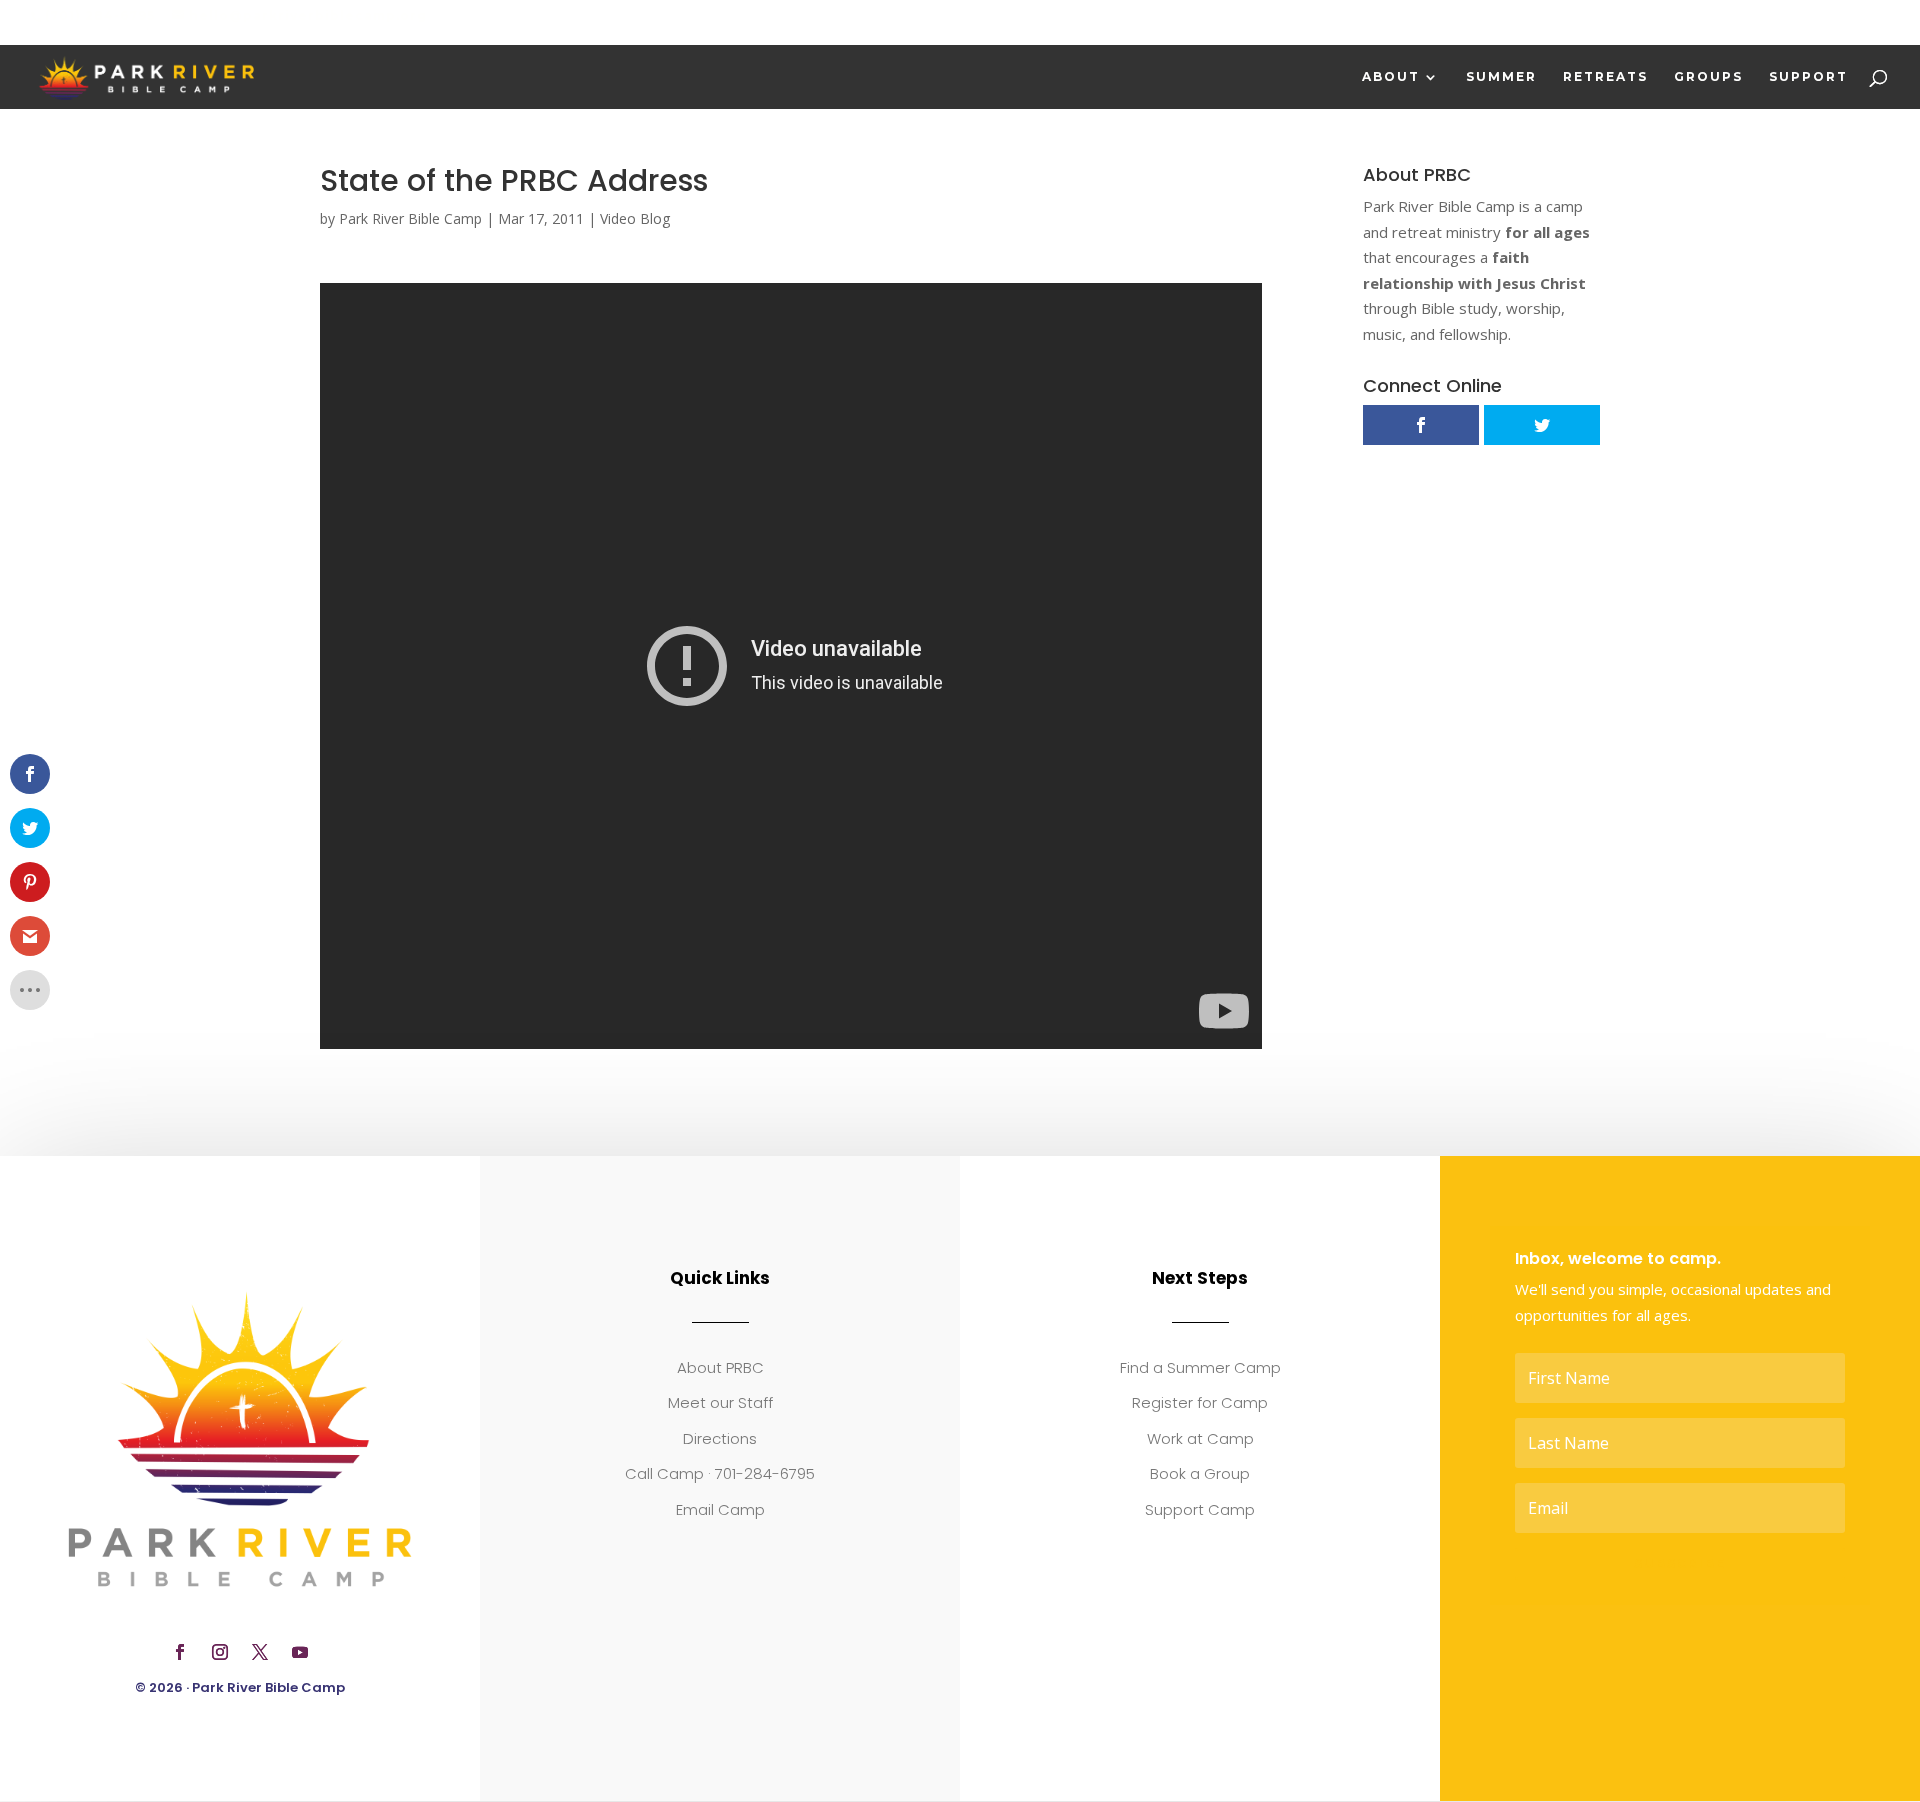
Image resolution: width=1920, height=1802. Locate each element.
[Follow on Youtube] (300, 1652)
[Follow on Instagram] (220, 1652)
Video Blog (635, 218)
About (1391, 77)
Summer (1501, 77)
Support (1808, 77)
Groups (1708, 77)
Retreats (1605, 77)
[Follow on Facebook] (180, 1652)
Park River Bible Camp (410, 218)
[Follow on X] (260, 1652)
